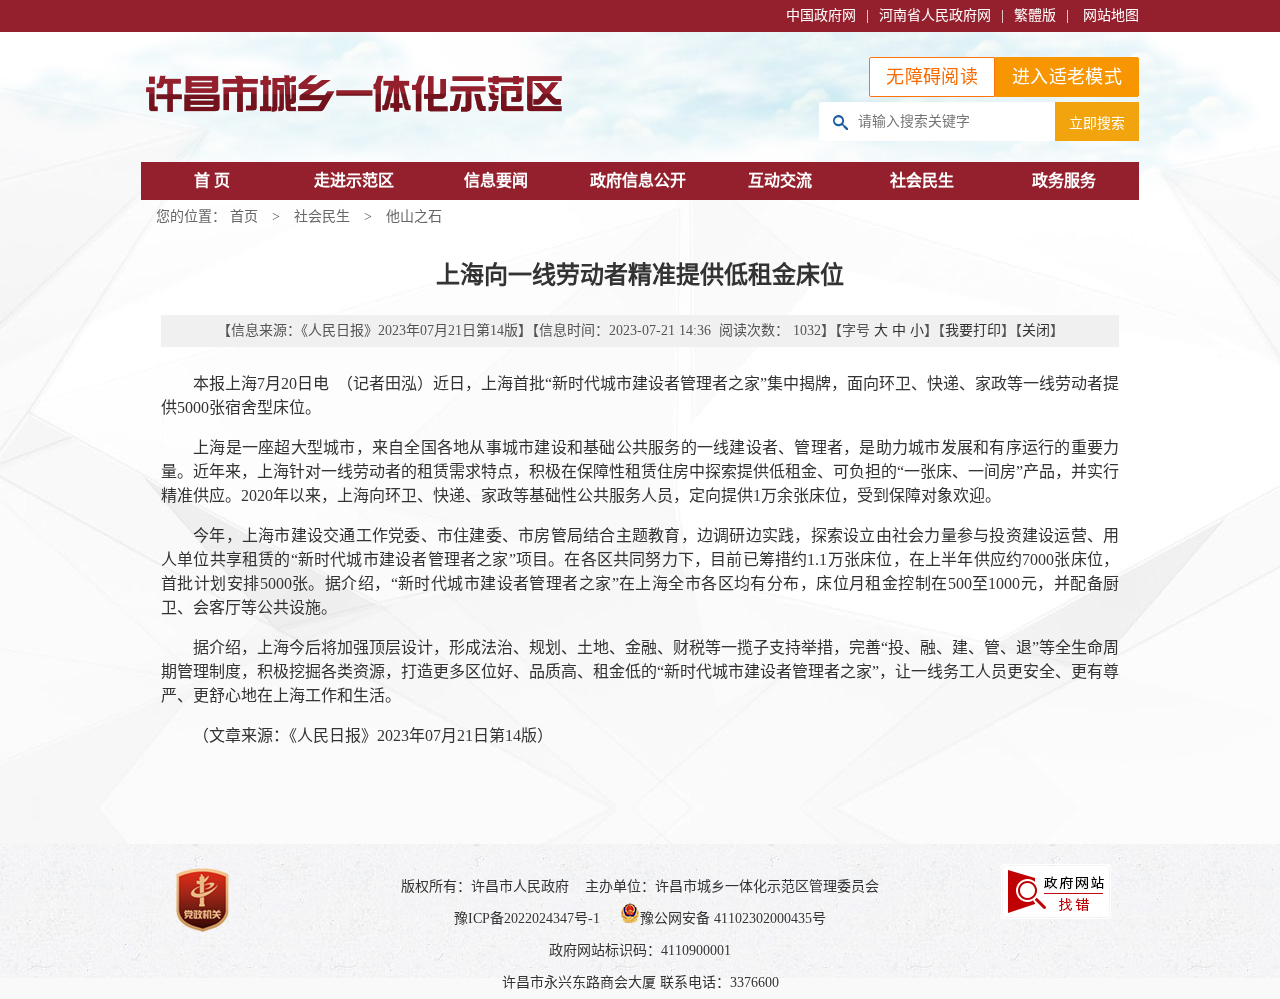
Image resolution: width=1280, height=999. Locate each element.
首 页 (212, 180)
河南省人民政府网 (935, 15)
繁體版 (1035, 15)
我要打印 (973, 330)
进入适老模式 (1067, 77)
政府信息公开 (638, 180)
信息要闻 (496, 180)
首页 (244, 216)
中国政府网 (821, 15)
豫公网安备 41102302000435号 (733, 918)
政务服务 (1064, 180)
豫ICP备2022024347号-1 (527, 918)
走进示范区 (354, 180)
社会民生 (922, 180)
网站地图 (1111, 15)
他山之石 (414, 216)
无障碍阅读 (932, 77)
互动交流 (780, 180)
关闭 (1036, 330)
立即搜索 (1097, 123)
